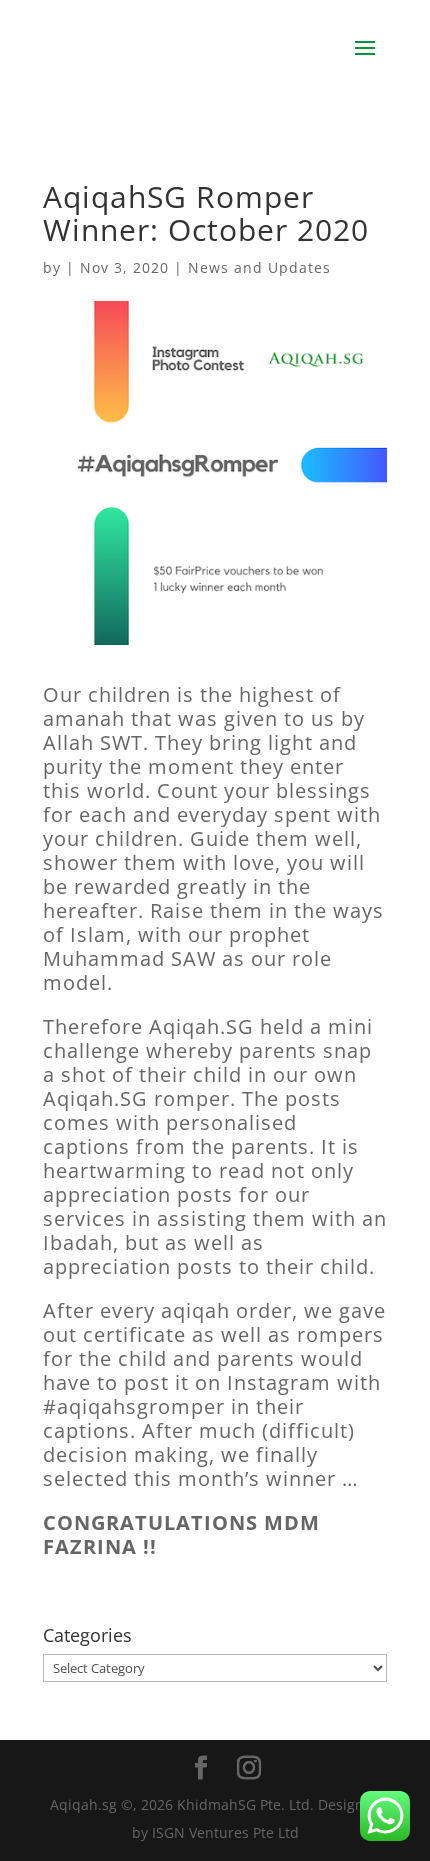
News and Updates (259, 267)
